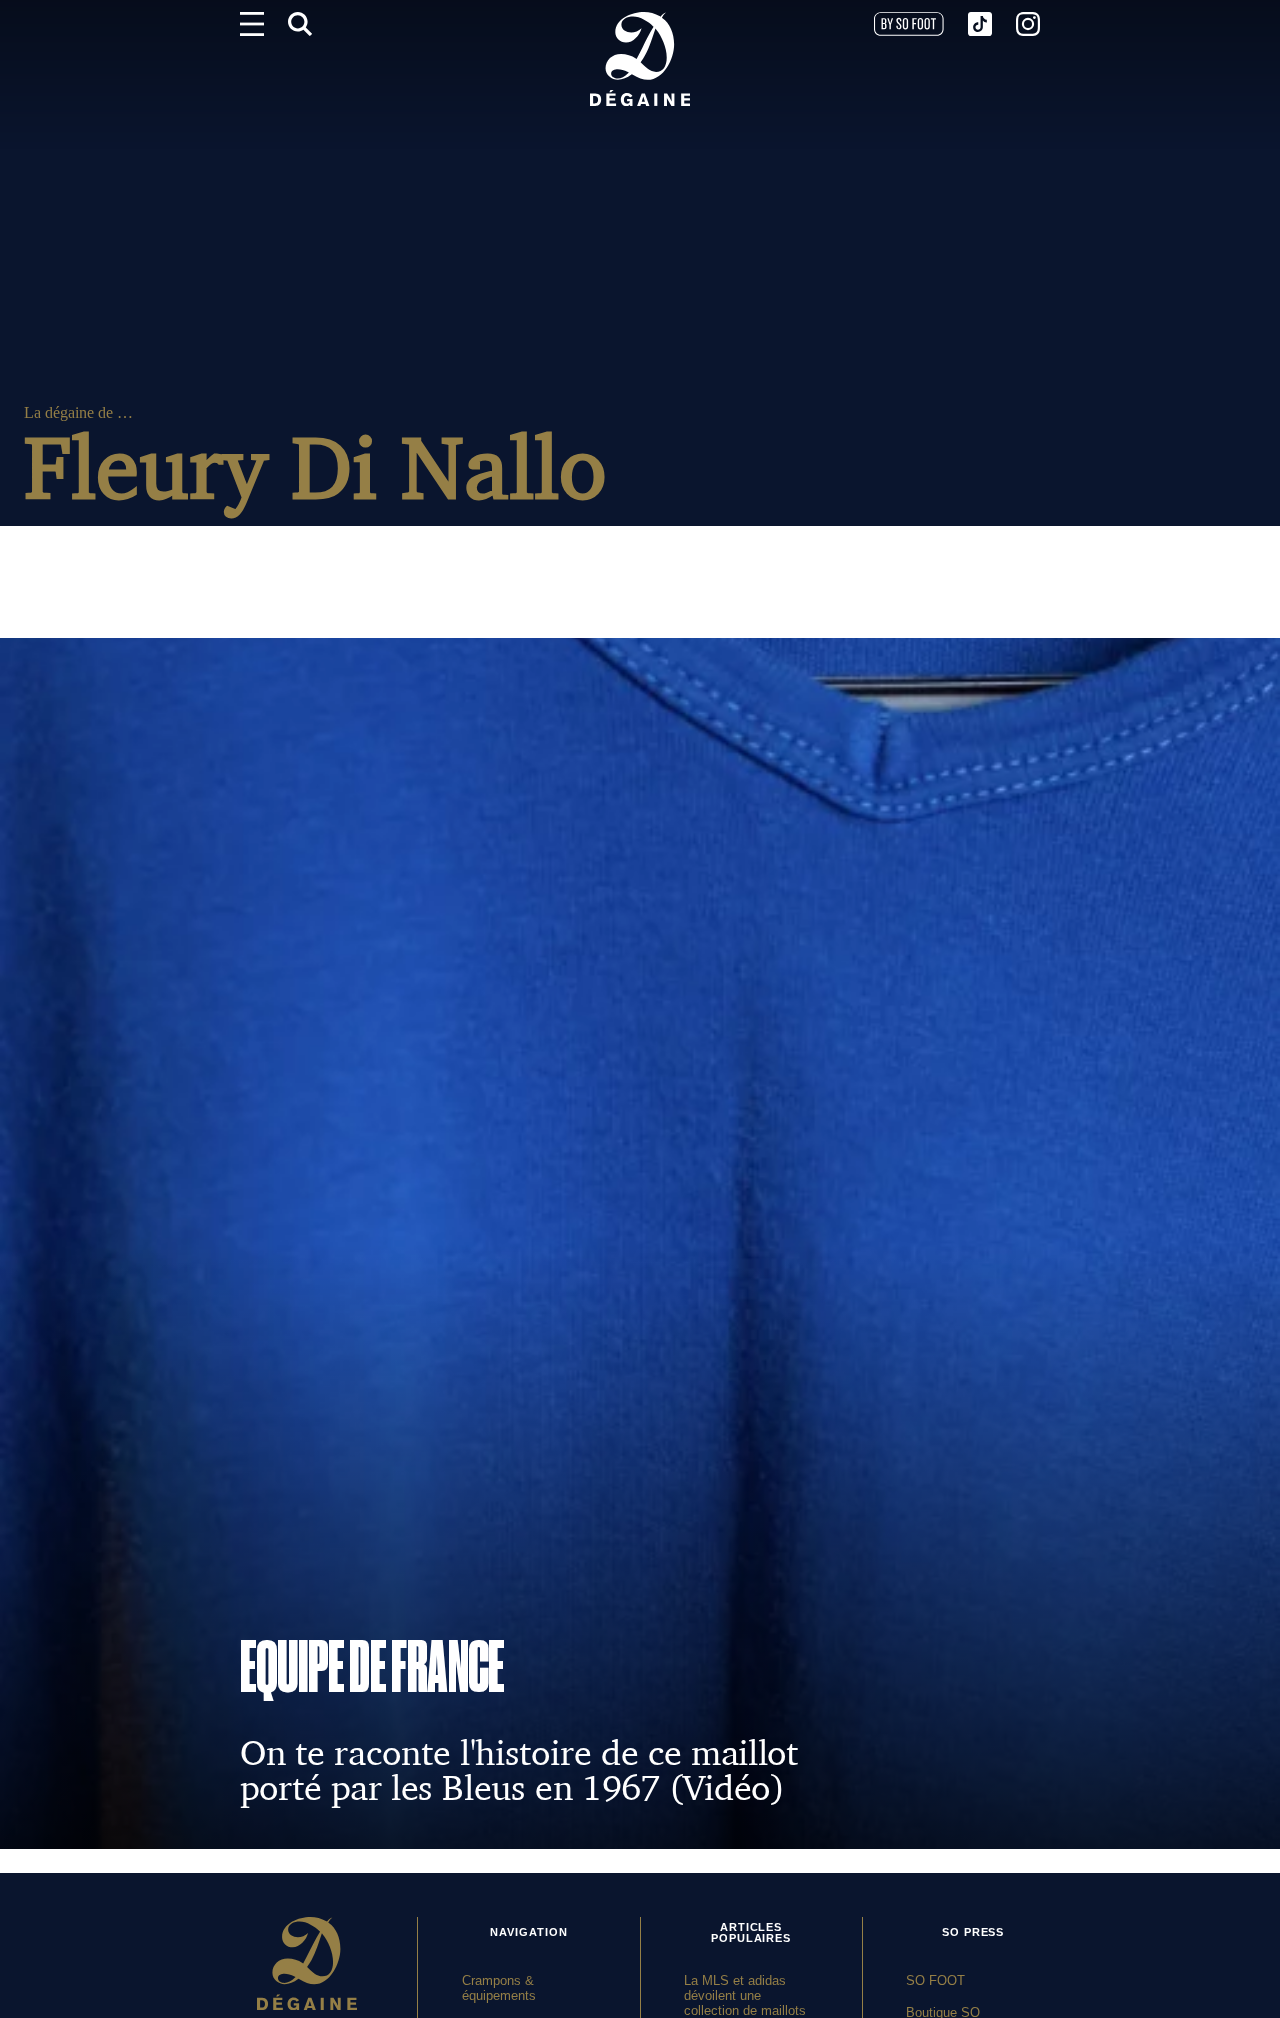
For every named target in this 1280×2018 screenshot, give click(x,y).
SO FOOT (935, 1980)
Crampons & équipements (499, 1988)
